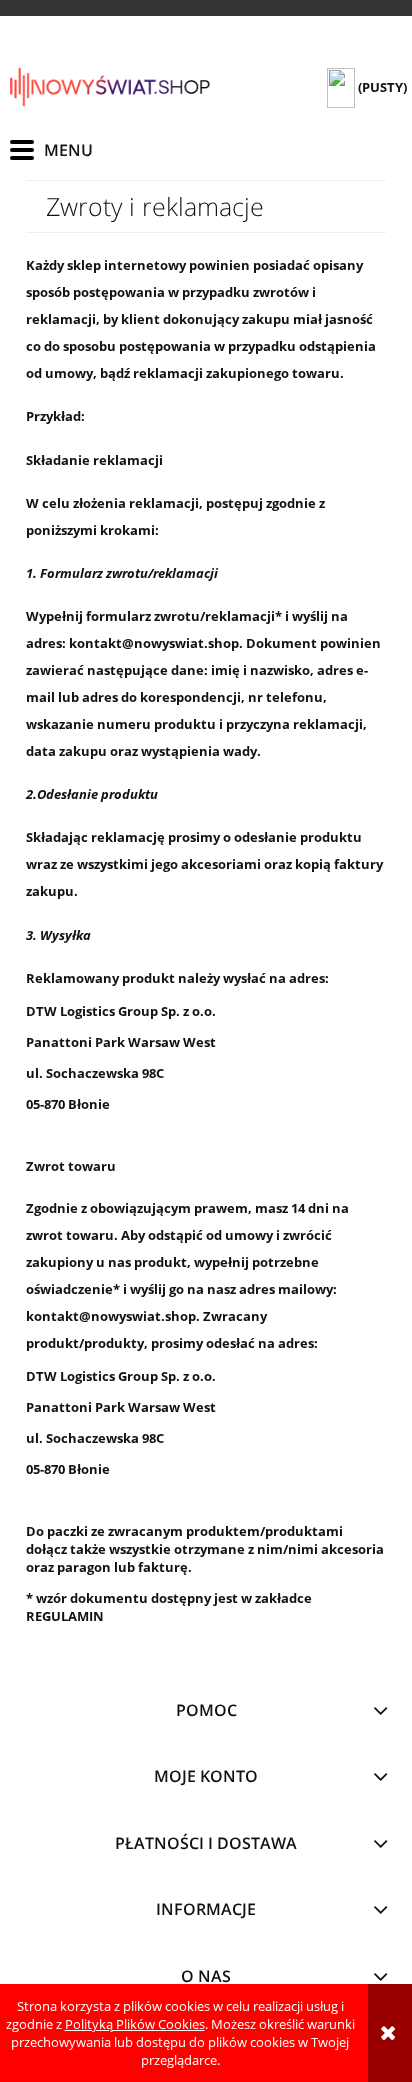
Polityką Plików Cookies (135, 2024)
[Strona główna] (110, 87)
